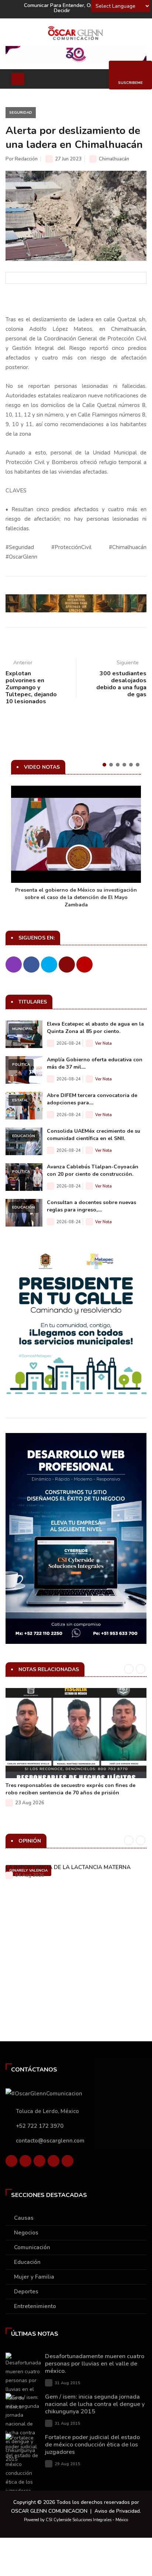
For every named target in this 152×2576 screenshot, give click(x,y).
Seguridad (21, 113)
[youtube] (53, 2163)
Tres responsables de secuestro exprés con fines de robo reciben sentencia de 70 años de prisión (70, 1789)
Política (21, 1065)
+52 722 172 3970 (40, 2126)
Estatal (20, 1100)
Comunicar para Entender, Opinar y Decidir (66, 8)
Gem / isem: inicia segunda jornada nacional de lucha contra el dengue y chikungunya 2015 (95, 2404)
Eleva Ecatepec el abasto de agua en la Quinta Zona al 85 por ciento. (95, 1028)
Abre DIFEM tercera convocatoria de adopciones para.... (92, 1099)
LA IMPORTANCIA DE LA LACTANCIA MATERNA (68, 1867)
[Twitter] (25, 2163)
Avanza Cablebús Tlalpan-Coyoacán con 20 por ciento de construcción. (93, 1170)
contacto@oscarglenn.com (50, 2141)
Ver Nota (103, 1043)
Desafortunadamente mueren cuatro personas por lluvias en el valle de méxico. (95, 2364)
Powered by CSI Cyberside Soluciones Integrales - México (76, 2520)
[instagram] (68, 2163)
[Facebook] (11, 2163)
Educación (24, 1136)
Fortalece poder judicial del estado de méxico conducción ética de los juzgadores (92, 2445)
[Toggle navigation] (18, 79)
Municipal (23, 1029)
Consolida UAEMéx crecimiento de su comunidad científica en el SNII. (94, 1135)
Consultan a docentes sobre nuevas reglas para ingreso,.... (91, 1206)
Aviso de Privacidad (117, 2511)
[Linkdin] (39, 2163)
